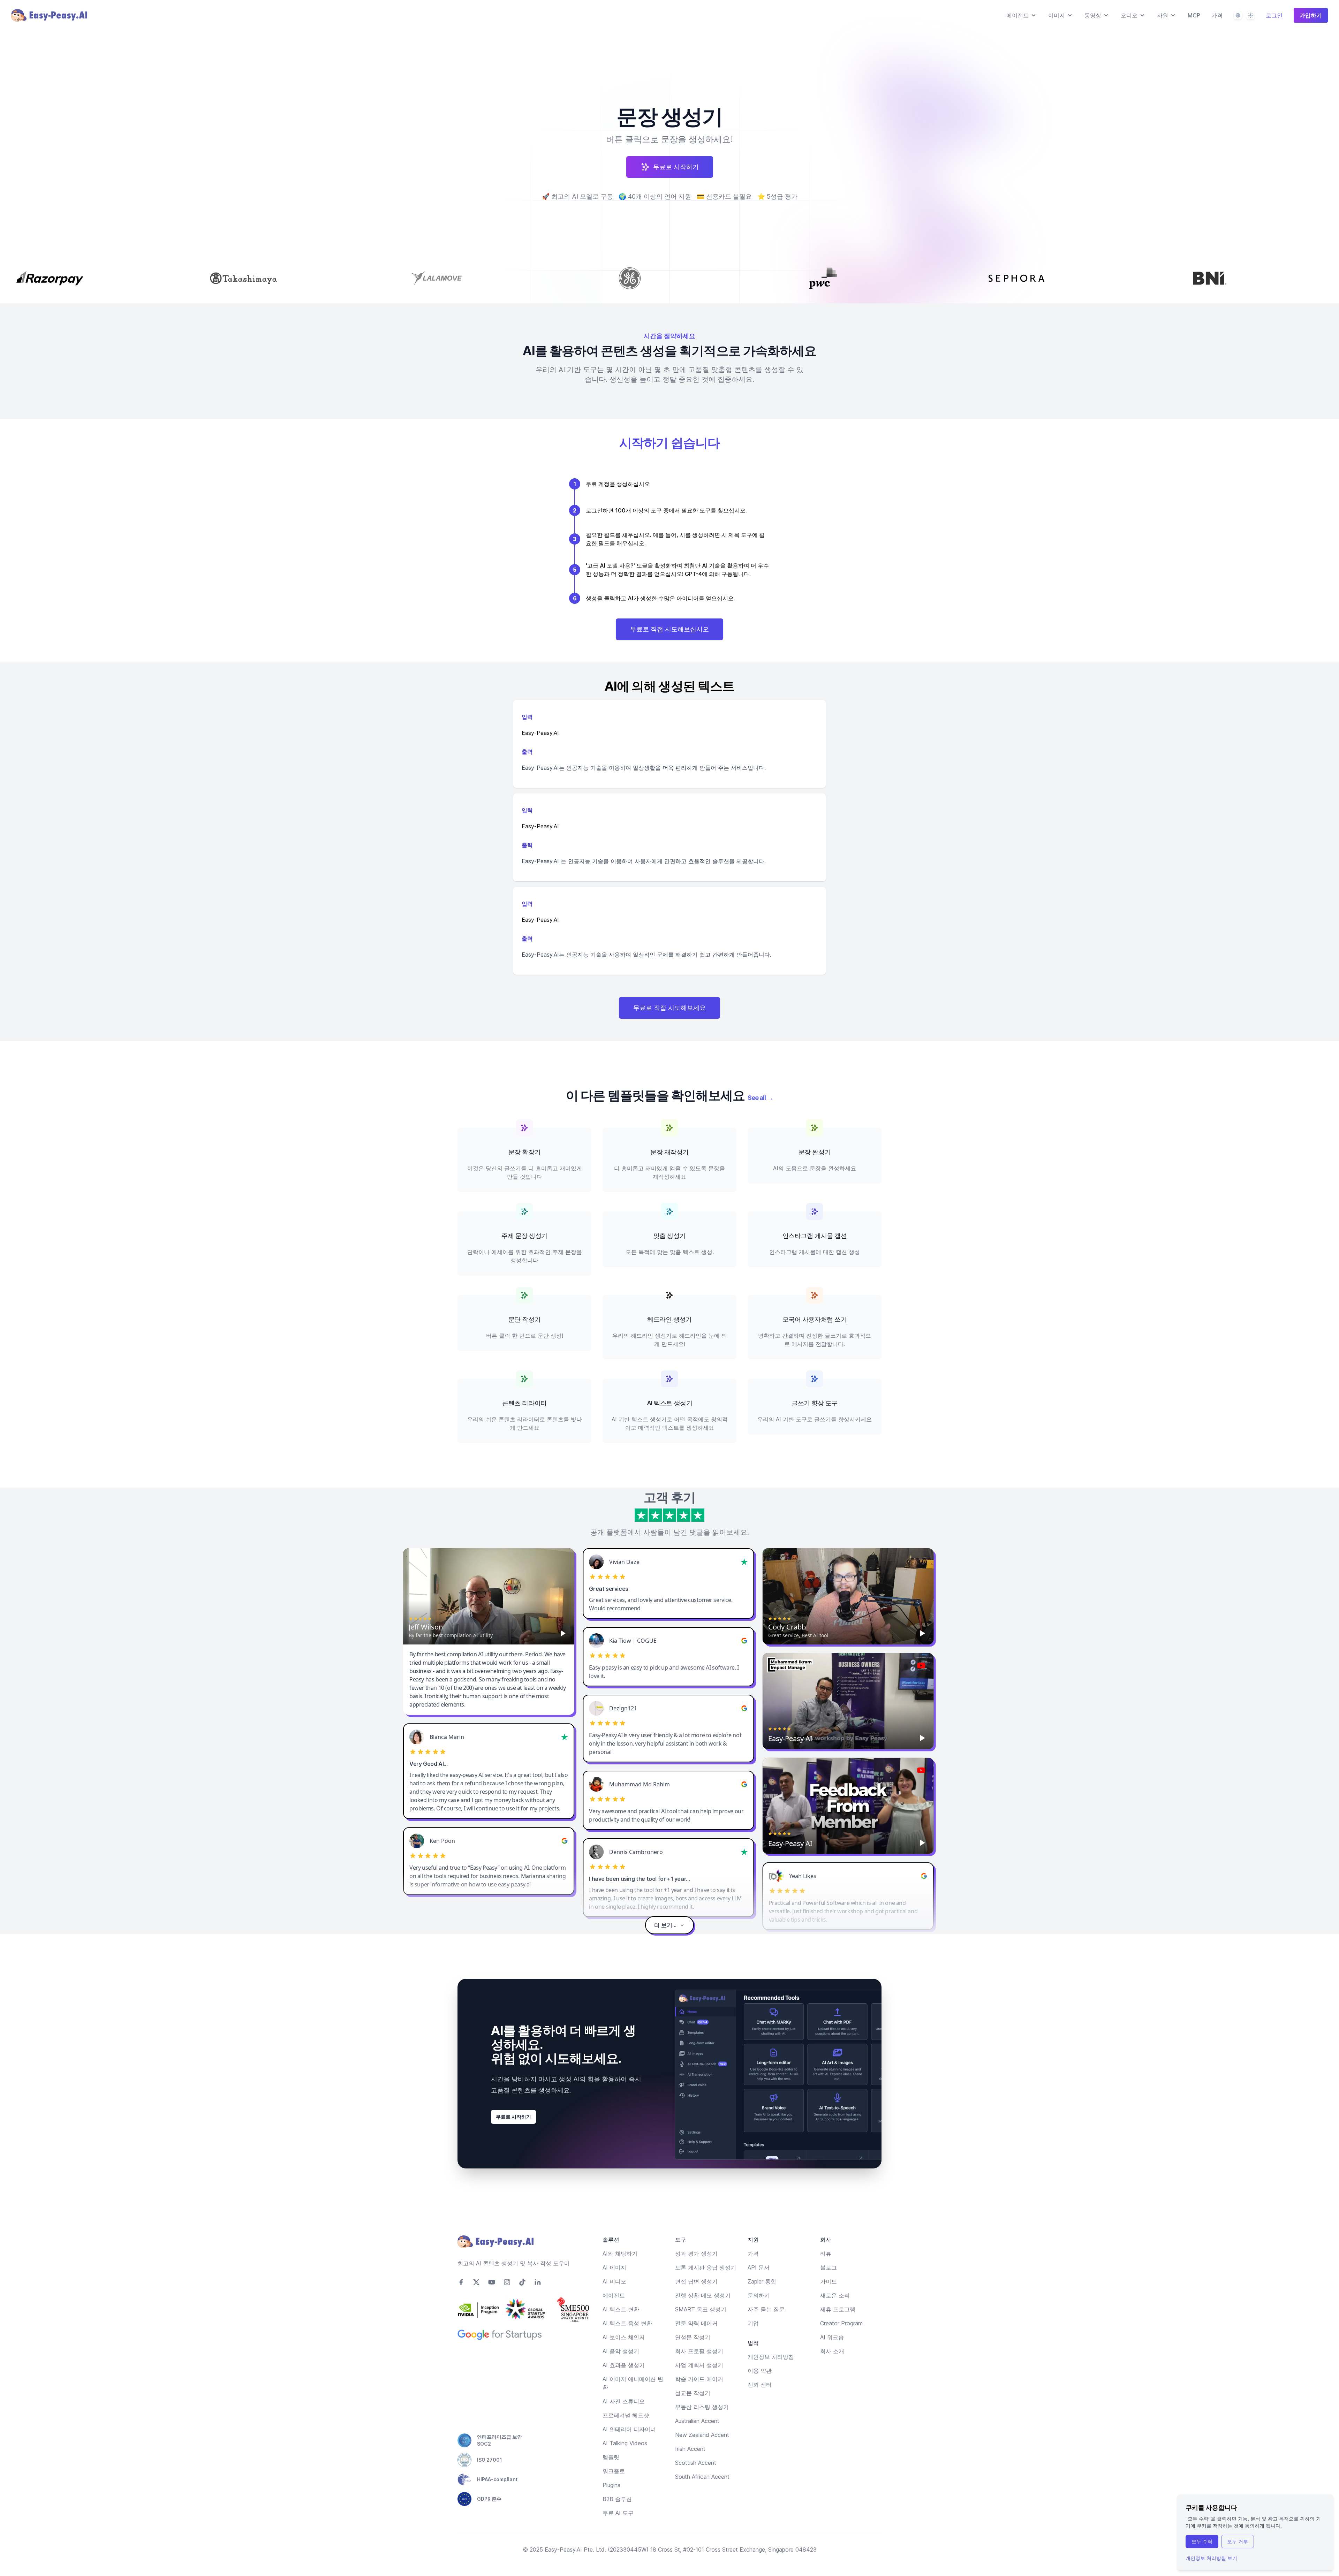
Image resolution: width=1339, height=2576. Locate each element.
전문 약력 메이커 (696, 2323)
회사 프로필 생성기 (699, 2351)
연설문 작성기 (693, 2337)
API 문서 (759, 2267)
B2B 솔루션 (617, 2499)
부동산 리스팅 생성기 (702, 2407)
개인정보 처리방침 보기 (1211, 2558)
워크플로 (614, 2471)
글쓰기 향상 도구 (815, 1403)
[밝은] (1250, 15)
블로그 (829, 2267)
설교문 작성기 (693, 2393)
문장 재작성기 (669, 1152)
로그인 (1274, 15)
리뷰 (826, 2254)
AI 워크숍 (832, 2337)
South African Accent (702, 2477)
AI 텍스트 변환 (621, 2309)
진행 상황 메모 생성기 (703, 2295)
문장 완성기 (815, 1152)
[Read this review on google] (744, 1641)
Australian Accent (697, 2421)
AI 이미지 (614, 2267)
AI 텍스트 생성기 (670, 1403)
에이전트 (614, 2295)
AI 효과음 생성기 (624, 2365)
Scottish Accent (696, 2463)
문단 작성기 (524, 1319)
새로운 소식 (835, 2295)
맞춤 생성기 (669, 1236)
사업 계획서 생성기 (699, 2365)
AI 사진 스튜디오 (624, 2401)
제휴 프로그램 (838, 2309)
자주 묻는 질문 (766, 2309)
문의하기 (759, 2295)
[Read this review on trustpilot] (744, 1562)
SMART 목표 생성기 (701, 2309)
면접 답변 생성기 (696, 2281)
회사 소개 (832, 2351)
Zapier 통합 (762, 2281)
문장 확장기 (524, 1152)
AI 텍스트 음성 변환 (627, 2323)
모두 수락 (1202, 2541)
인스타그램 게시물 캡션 (815, 1236)
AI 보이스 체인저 (624, 2337)
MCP (1194, 15)
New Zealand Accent (702, 2435)
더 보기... (665, 1925)
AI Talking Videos (625, 2443)
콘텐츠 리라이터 (524, 1403)
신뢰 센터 (760, 2385)
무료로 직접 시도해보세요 (669, 1008)
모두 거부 (1238, 2541)
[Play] (563, 1633)
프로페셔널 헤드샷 (626, 2415)
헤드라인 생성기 (669, 1319)
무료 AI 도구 (618, 2513)
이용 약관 (760, 2371)
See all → (760, 1098)
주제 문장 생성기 (524, 1236)
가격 (1217, 15)
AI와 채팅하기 (620, 2254)
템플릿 (611, 2457)
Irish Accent (690, 2449)
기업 (753, 2323)
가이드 (829, 2281)
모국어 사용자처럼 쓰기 (815, 1319)
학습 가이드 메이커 (699, 2379)
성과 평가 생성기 (696, 2254)
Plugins (611, 2485)
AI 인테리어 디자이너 (629, 2429)
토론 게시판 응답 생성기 (706, 2267)
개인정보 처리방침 (771, 2357)
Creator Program (841, 2323)
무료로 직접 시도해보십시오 (669, 629)
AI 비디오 (614, 2281)
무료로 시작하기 (513, 2117)
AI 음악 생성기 (621, 2351)
